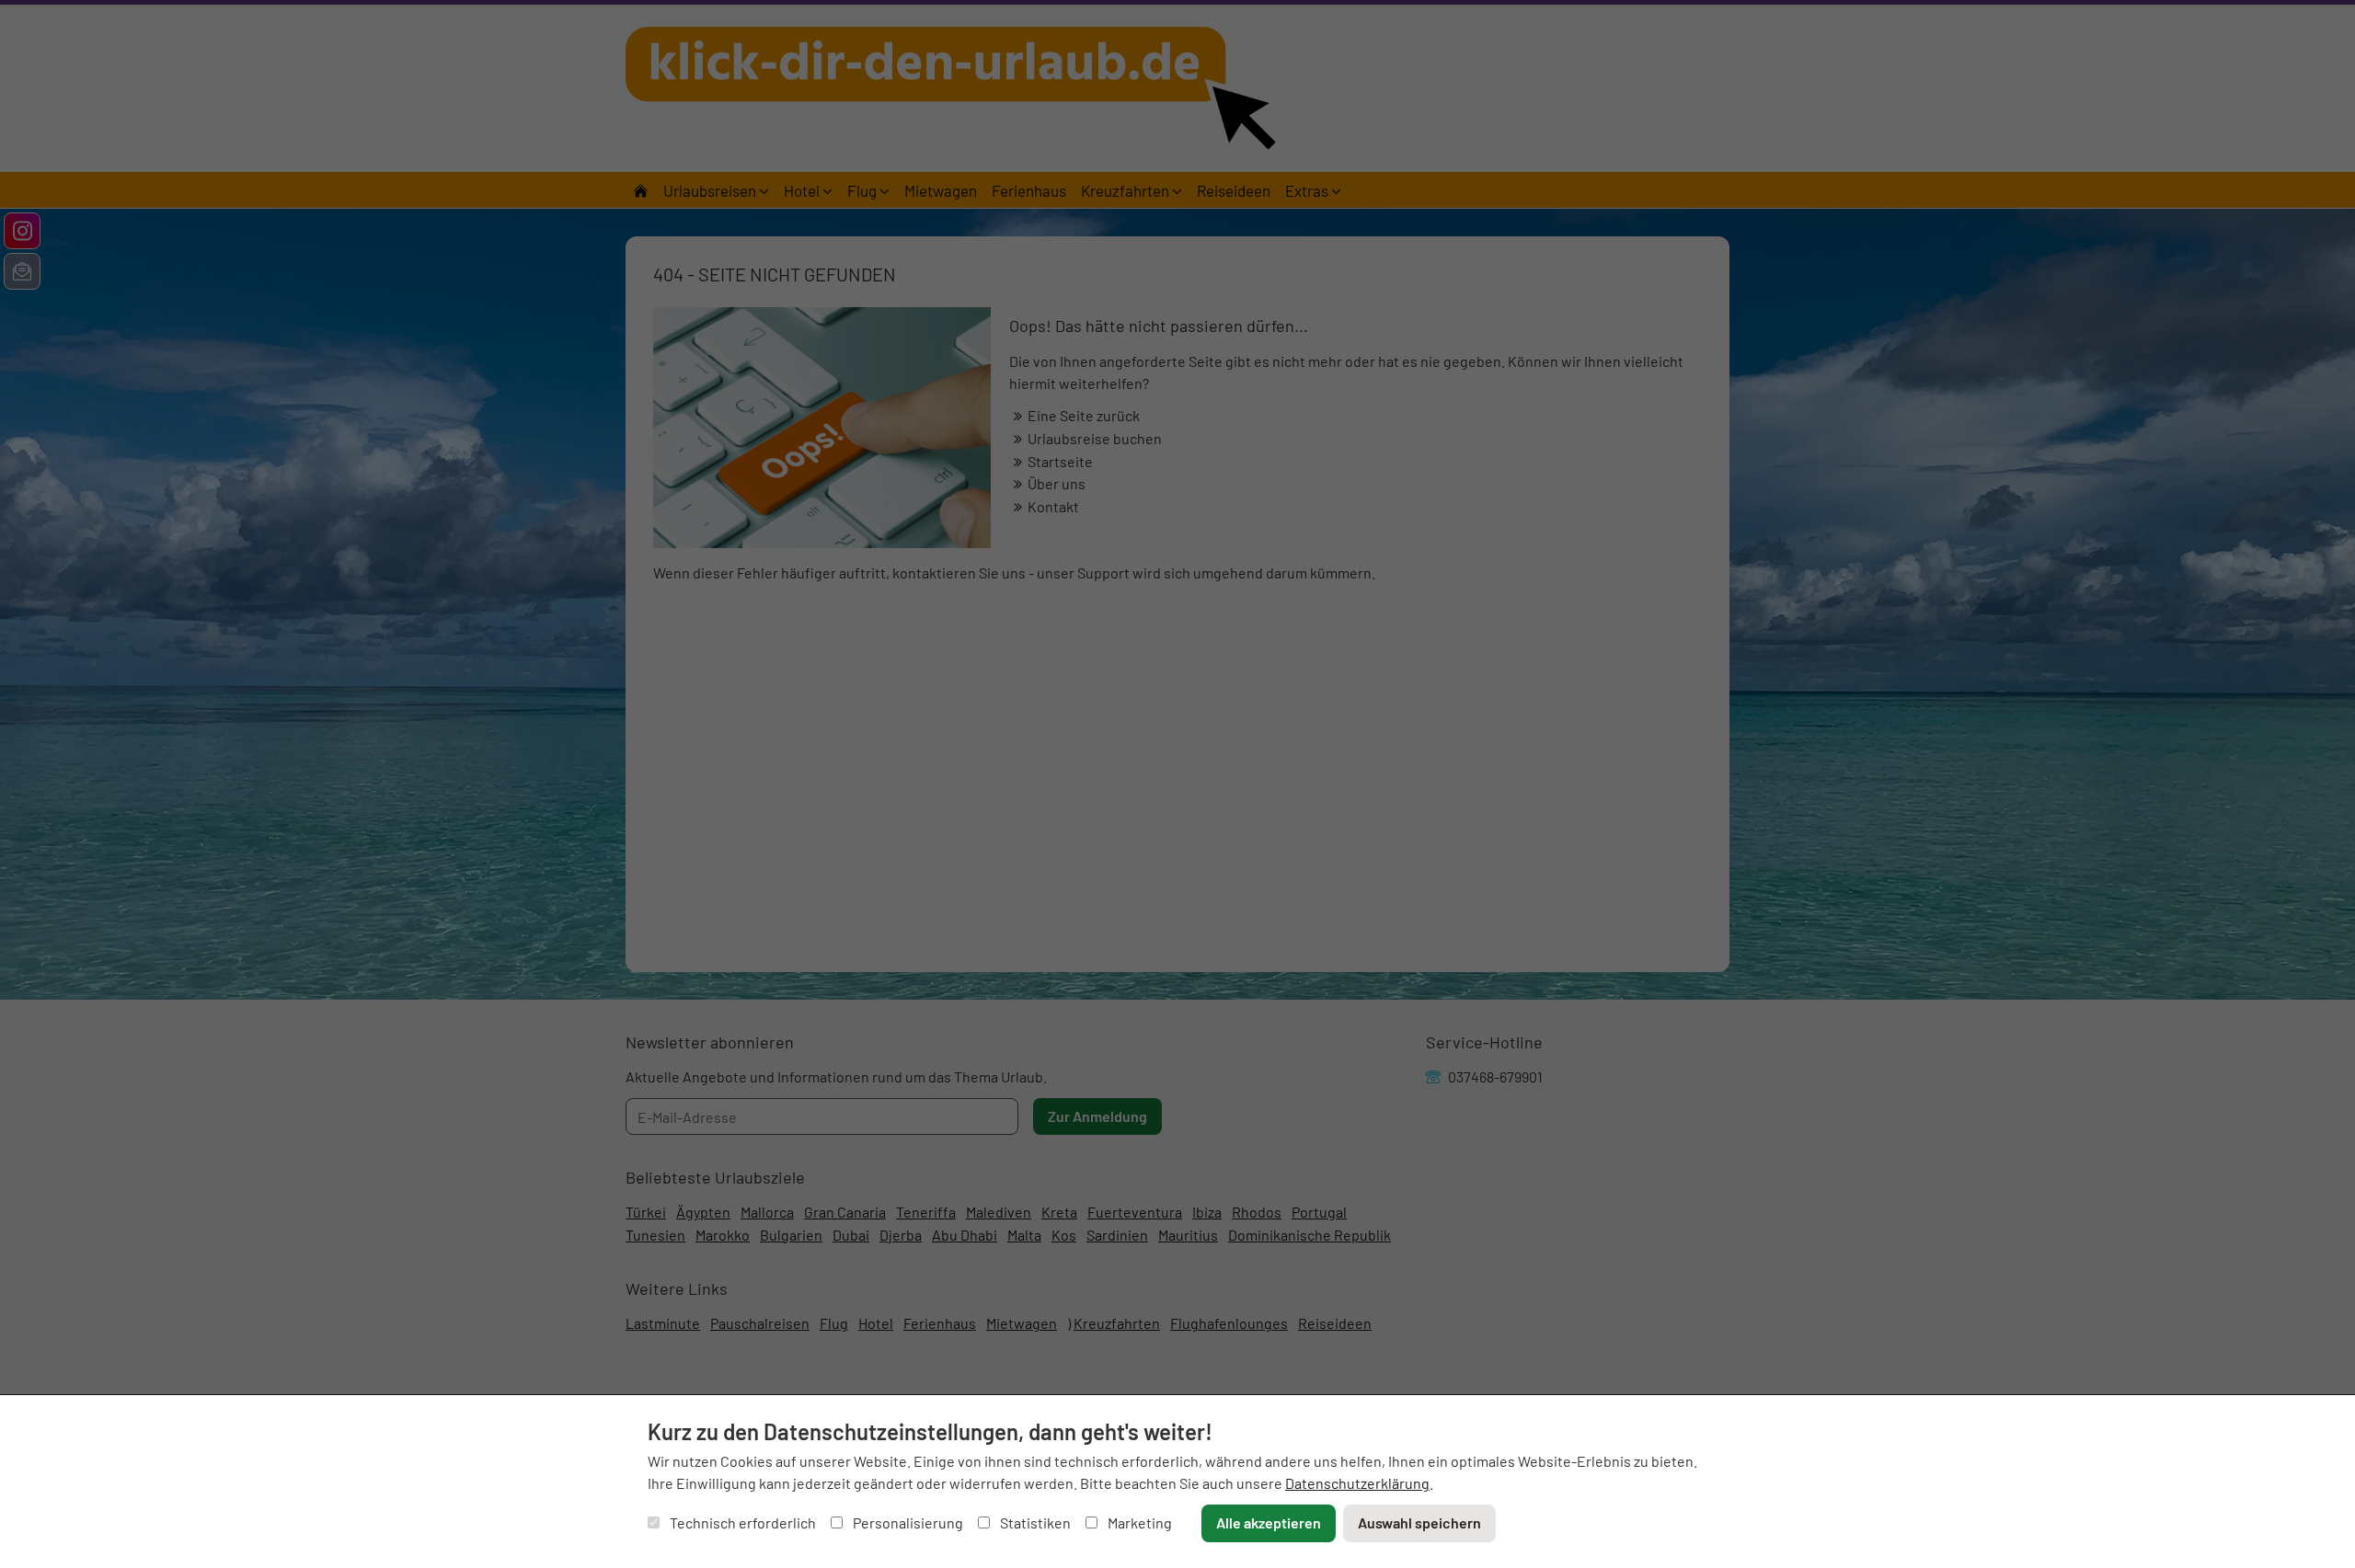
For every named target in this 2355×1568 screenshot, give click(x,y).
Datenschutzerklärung (1357, 1483)
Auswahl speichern (1419, 1522)
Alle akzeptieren (1269, 1522)
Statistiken (1034, 1522)
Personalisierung (907, 1522)
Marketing (1138, 1522)
